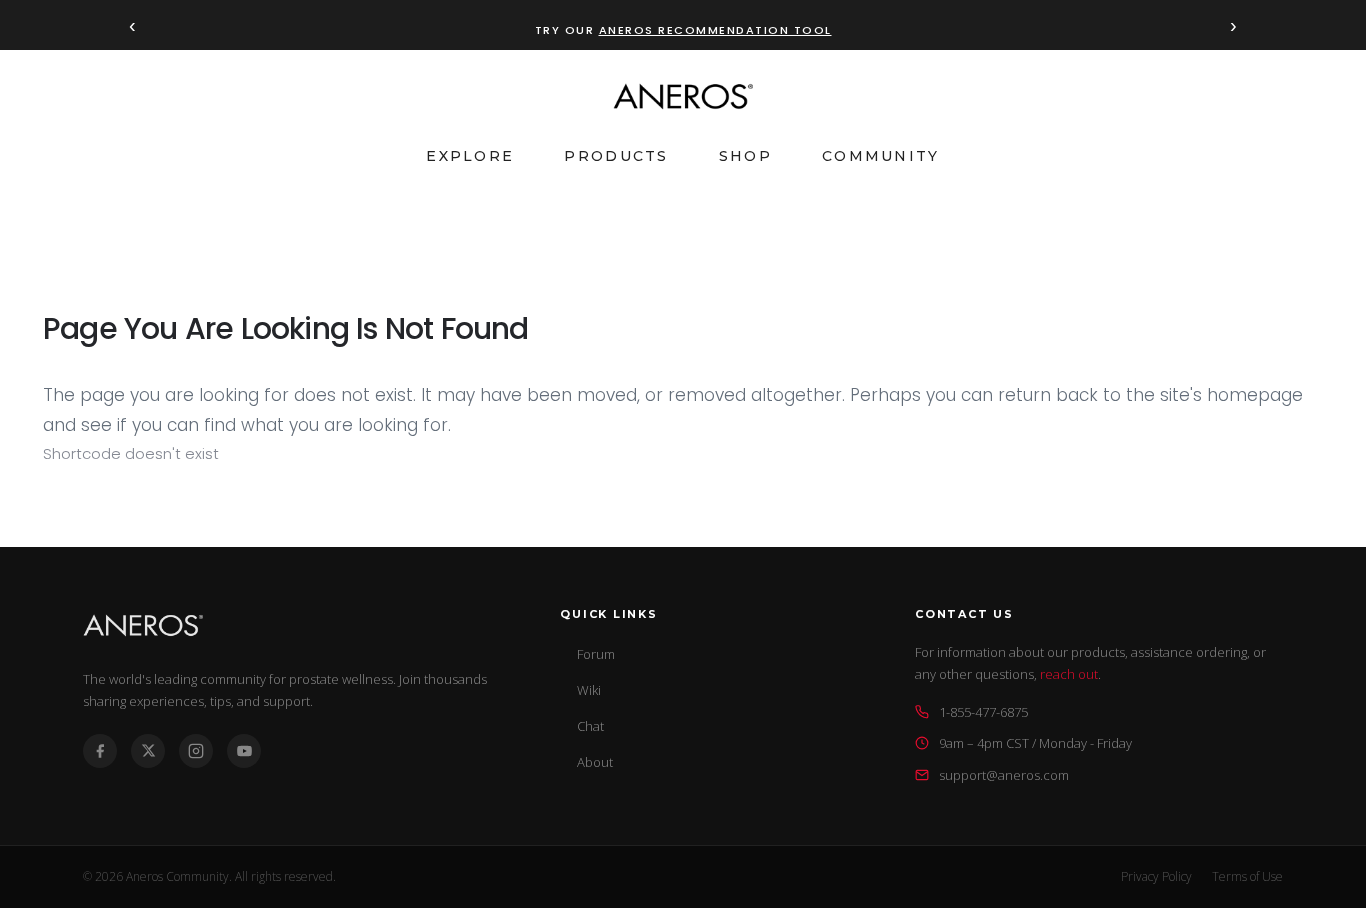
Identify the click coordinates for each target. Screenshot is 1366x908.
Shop (745, 156)
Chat (590, 726)
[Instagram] (196, 751)
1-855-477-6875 (983, 712)
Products (616, 156)
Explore (470, 156)
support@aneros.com (1004, 775)
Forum (596, 654)
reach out (1069, 674)
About (595, 762)
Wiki (589, 690)
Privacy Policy (1156, 876)
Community (881, 156)
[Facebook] (100, 751)
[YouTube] (244, 751)
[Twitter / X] (148, 751)
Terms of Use (1247, 876)
